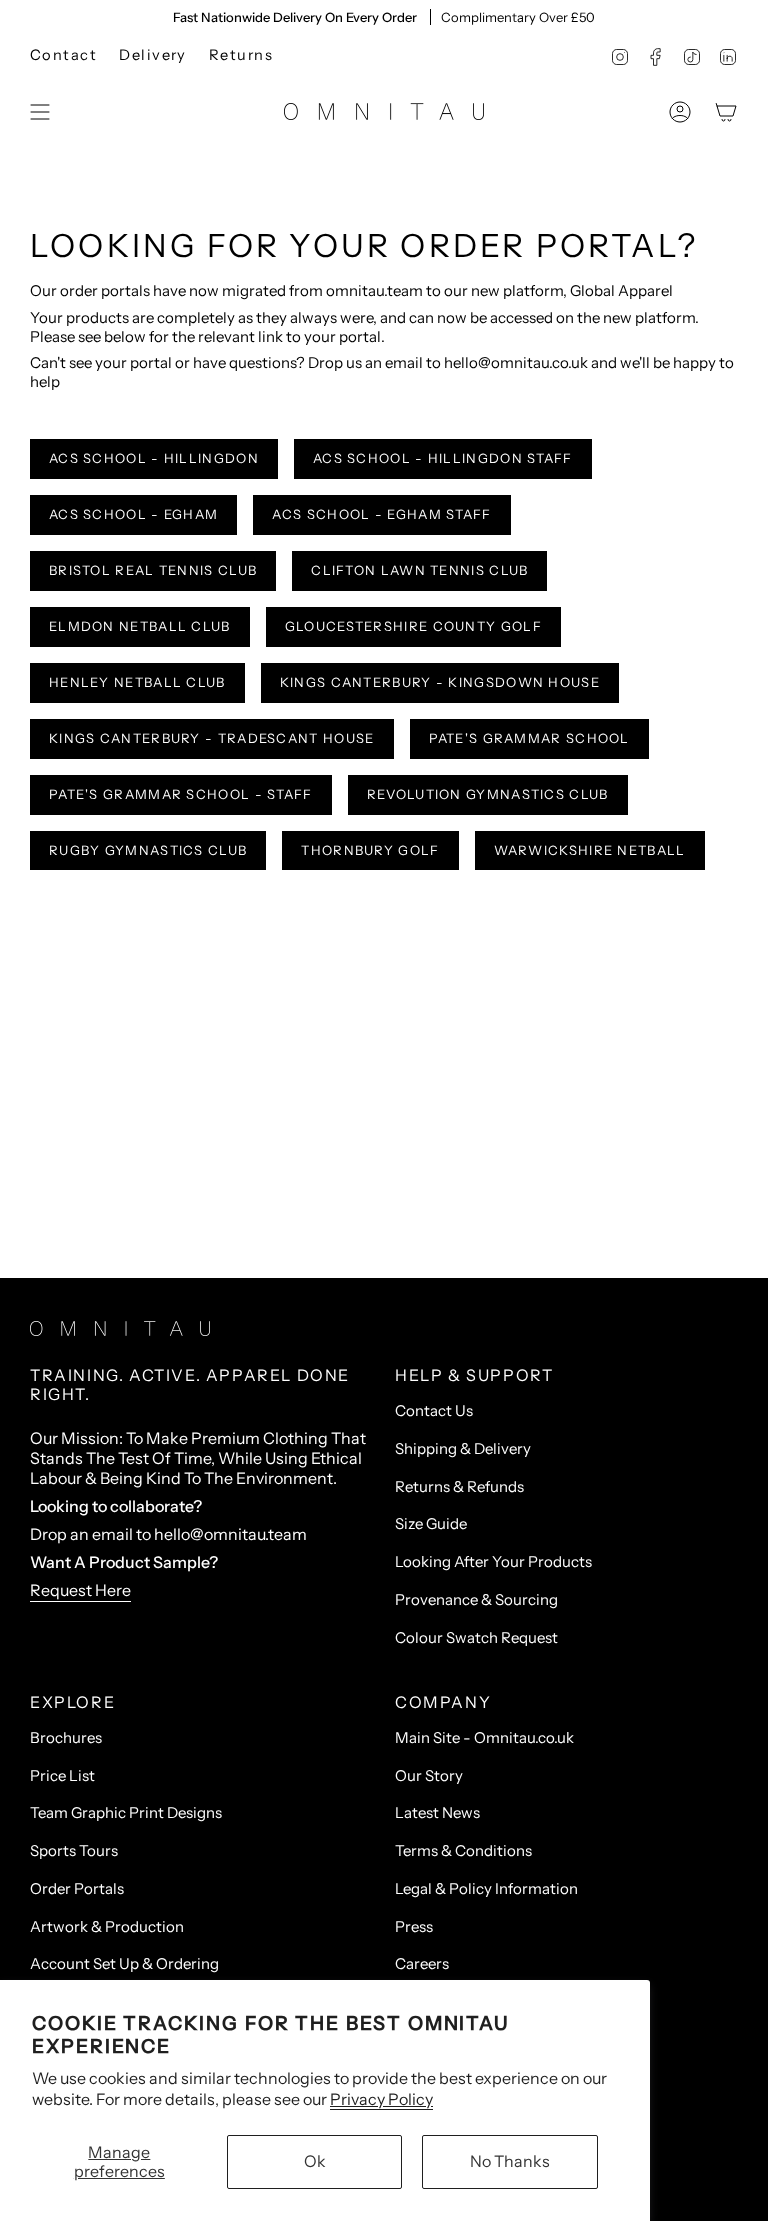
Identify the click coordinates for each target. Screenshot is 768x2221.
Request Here (80, 1590)
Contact (63, 55)
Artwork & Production (107, 1926)
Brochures (66, 1737)
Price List (62, 1775)
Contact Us (434, 1410)
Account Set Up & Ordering (124, 1963)
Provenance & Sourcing (476, 1599)
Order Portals (77, 1888)
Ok (315, 2161)
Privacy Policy (381, 2099)
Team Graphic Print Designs (126, 1812)
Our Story (429, 1775)
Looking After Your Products (493, 1561)
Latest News (437, 1812)
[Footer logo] (120, 1328)
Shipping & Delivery (463, 1448)
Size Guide (431, 1523)
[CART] (726, 112)
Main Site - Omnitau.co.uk (484, 1737)
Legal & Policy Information (486, 1888)
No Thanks (510, 2161)
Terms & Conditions (463, 1850)
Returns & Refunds (459, 1486)
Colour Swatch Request (476, 1637)
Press (414, 1926)
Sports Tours (74, 1850)
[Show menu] (40, 112)
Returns (241, 55)
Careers (422, 1963)
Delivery (153, 55)
